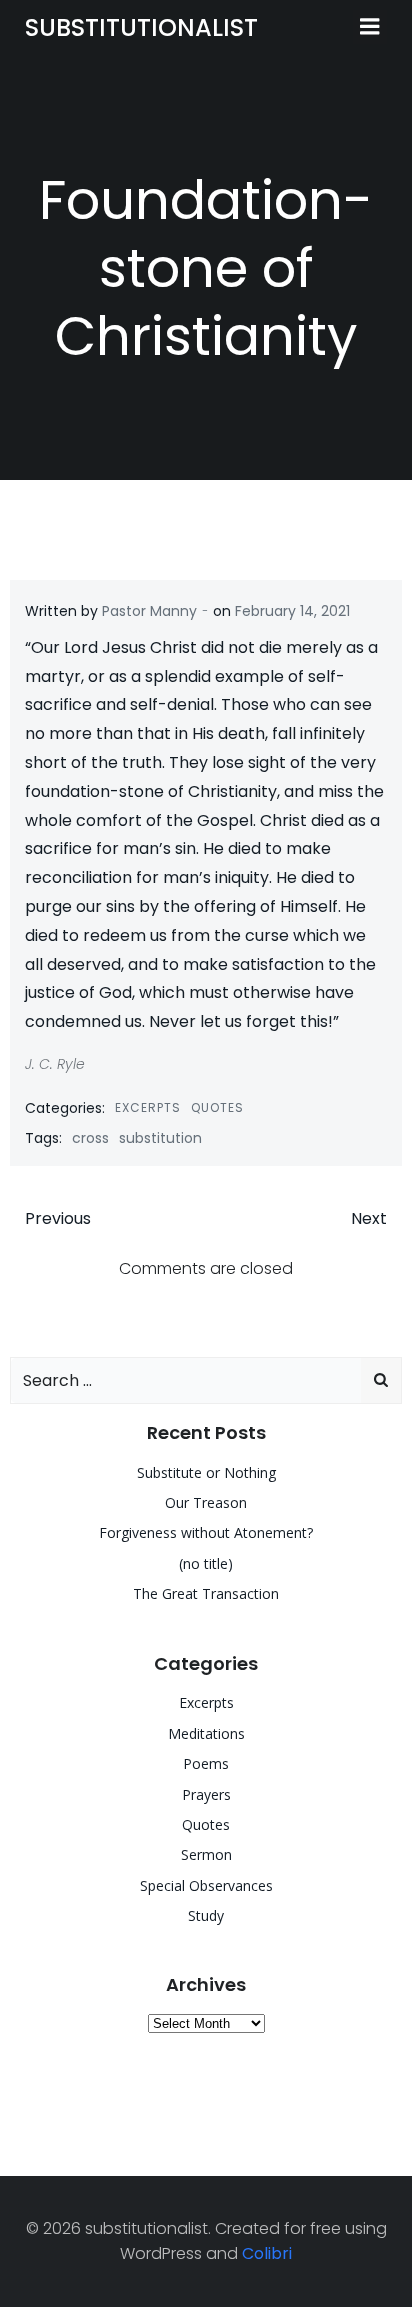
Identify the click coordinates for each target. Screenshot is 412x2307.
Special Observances (206, 1885)
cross (90, 1138)
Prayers (206, 1794)
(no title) (206, 1563)
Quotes (217, 1107)
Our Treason (206, 1502)
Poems (206, 1763)
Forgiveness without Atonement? (206, 1532)
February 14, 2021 (292, 611)
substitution (160, 1138)
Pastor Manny (149, 611)
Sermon (206, 1854)
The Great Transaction (206, 1593)
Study (206, 1915)
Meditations (206, 1733)
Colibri (267, 2253)
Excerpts (148, 1107)
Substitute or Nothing (206, 1472)
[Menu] (370, 27)
